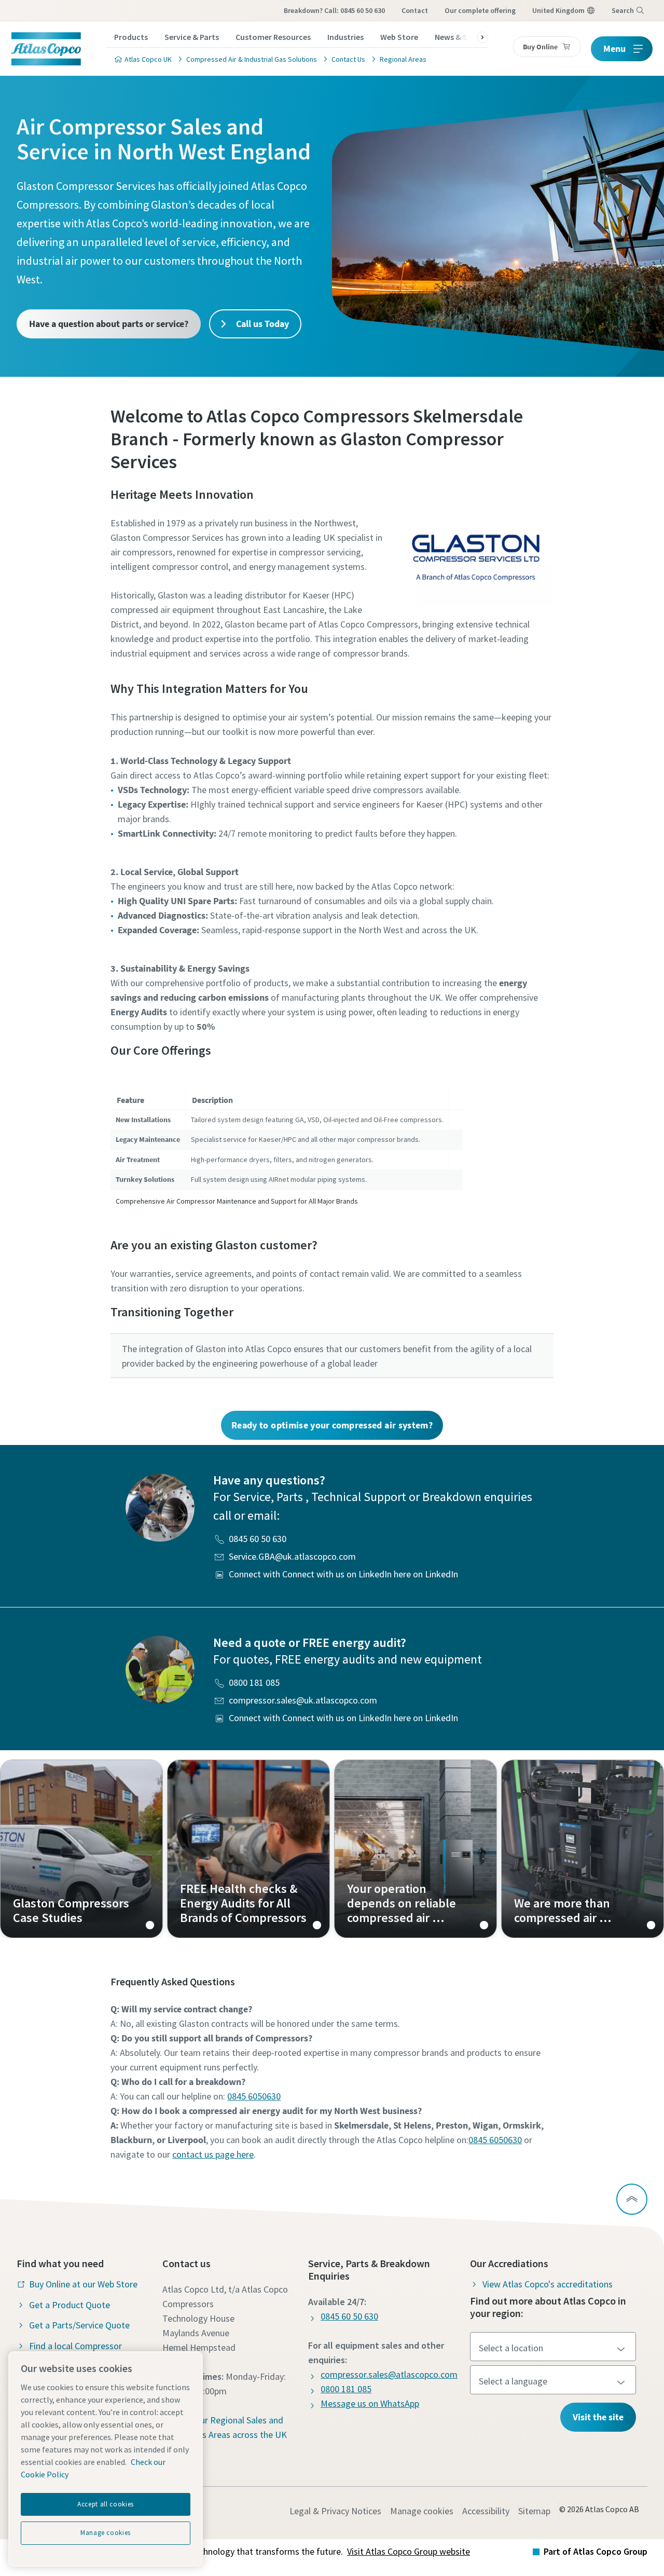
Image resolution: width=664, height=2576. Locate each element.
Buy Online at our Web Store (83, 2284)
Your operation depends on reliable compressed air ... (416, 1849)
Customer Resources (273, 37)
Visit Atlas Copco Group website (409, 2551)
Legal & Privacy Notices (335, 2511)
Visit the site (598, 2417)
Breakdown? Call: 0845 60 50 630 (334, 10)
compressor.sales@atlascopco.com (389, 2374)
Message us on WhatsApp (370, 2403)
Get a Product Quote (70, 2305)
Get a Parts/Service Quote (79, 2325)
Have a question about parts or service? (109, 324)
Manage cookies (422, 2511)
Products (131, 37)
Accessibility (486, 2511)
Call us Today (261, 324)
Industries (345, 37)
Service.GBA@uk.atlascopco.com (292, 1556)
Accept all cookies (106, 2504)
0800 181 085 (254, 1682)
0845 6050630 (254, 2096)
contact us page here (213, 2154)
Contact (415, 10)
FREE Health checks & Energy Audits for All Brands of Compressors (248, 1849)
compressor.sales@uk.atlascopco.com (303, 1700)
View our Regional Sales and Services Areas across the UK (231, 2427)
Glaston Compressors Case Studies (81, 1849)
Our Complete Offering (480, 10)
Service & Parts (192, 37)
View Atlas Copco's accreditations (548, 2284)
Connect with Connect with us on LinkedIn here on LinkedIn (343, 1574)
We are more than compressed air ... (583, 1849)
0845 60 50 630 (258, 1539)
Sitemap (534, 2511)
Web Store (399, 37)
